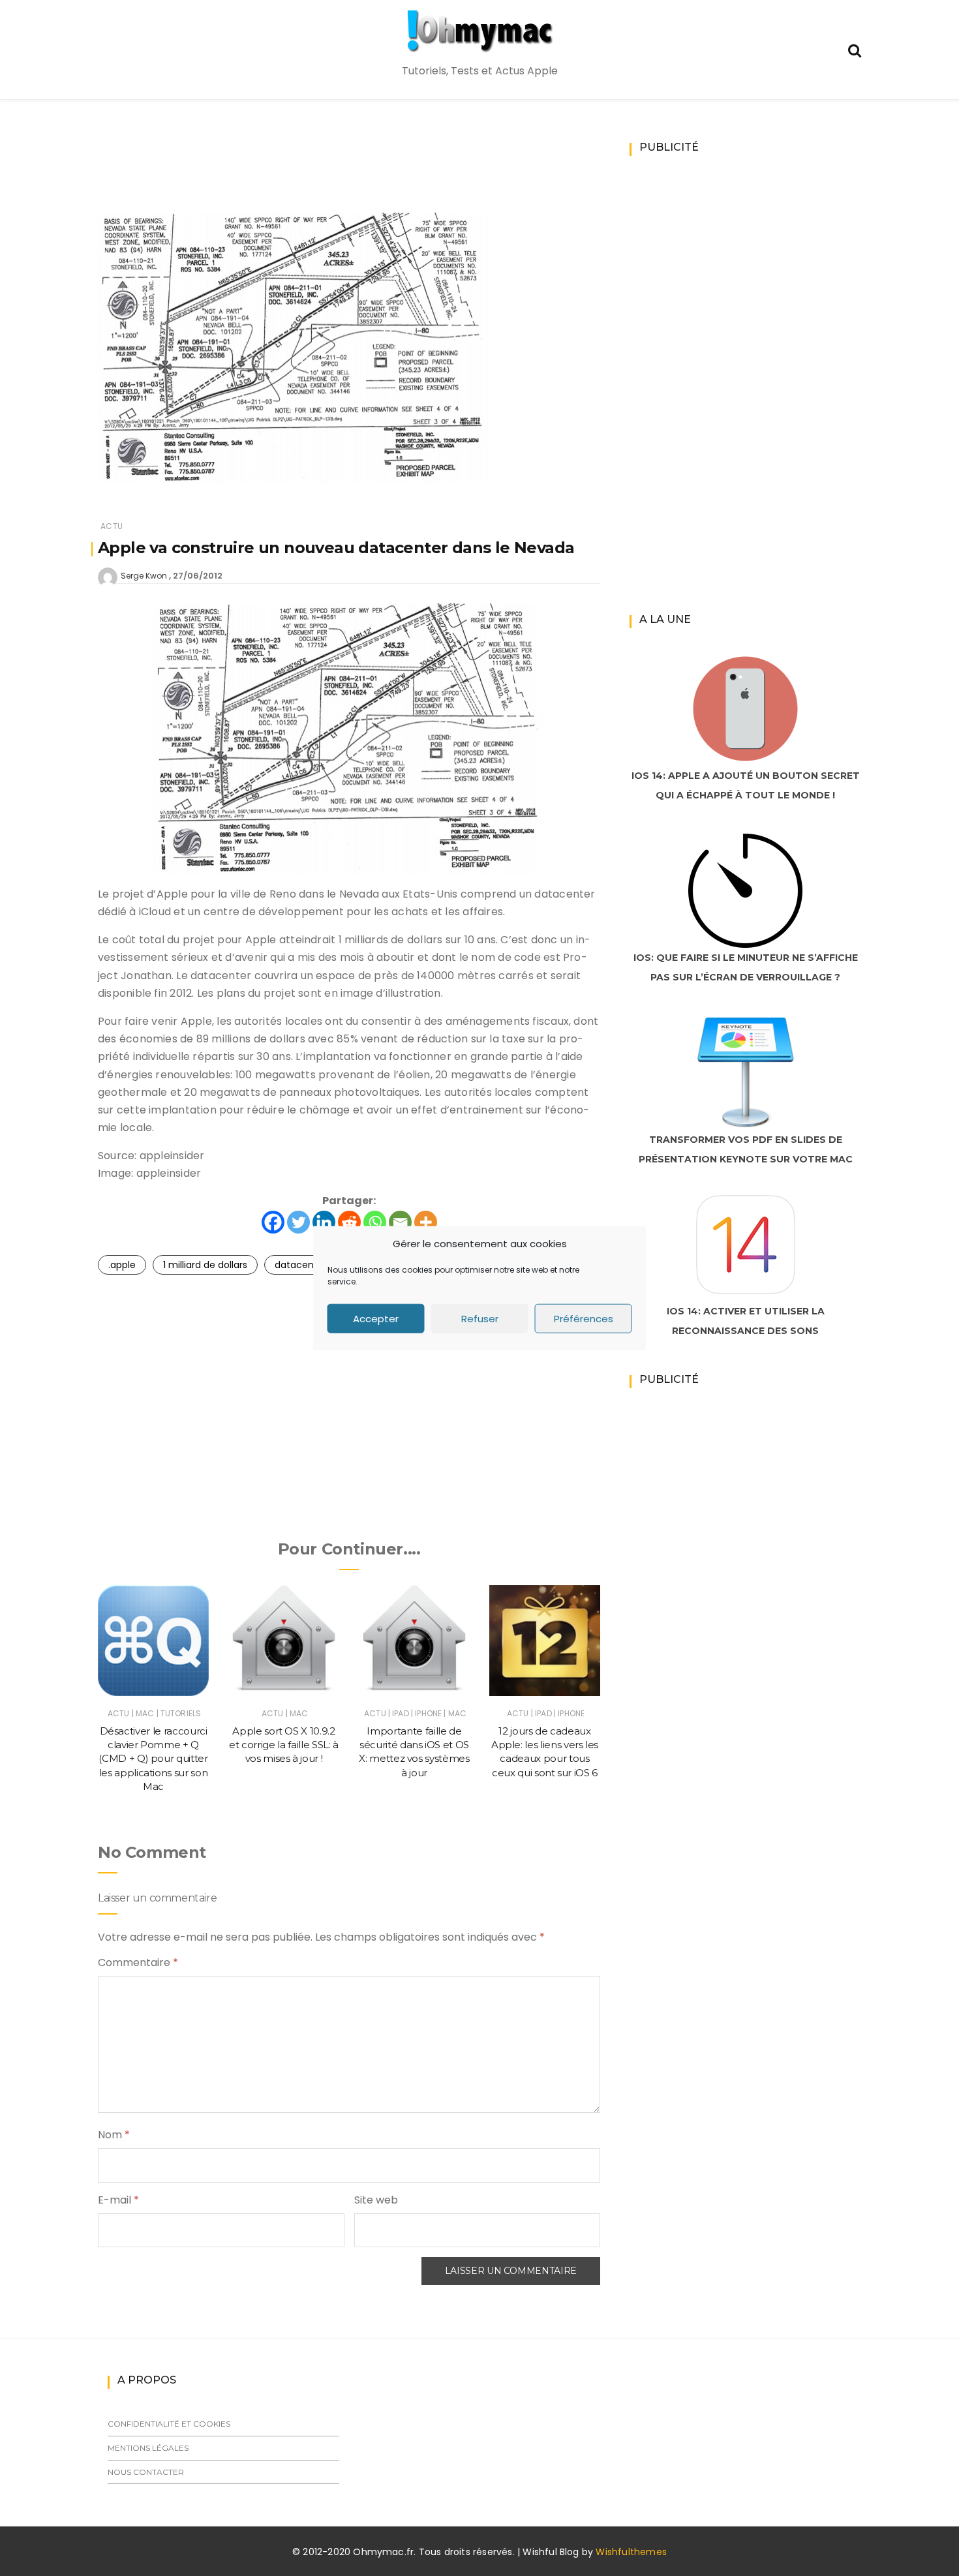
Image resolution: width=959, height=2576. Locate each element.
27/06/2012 (198, 576)
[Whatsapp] (375, 1222)
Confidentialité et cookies (169, 2424)
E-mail (118, 2200)
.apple (122, 1265)
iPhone (428, 1713)
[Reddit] (349, 1222)
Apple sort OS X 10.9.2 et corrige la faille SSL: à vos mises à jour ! (284, 1745)
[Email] (400, 1222)
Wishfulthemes (631, 2552)
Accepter (376, 1318)
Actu (112, 526)
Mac (145, 1713)
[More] (426, 1222)
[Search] (855, 49)
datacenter (301, 1265)
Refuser (480, 1318)
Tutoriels (181, 1713)
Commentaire (138, 1962)
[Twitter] (298, 1222)
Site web (376, 2200)
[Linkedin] (324, 1222)
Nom (114, 2135)
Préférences (584, 1318)
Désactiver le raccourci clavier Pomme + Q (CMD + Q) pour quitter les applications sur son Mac (153, 1759)
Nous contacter (146, 2472)
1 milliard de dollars (205, 1265)
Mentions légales (148, 2448)
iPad (401, 1713)
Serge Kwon (144, 576)
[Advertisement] (349, 174)
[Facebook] (273, 1222)
